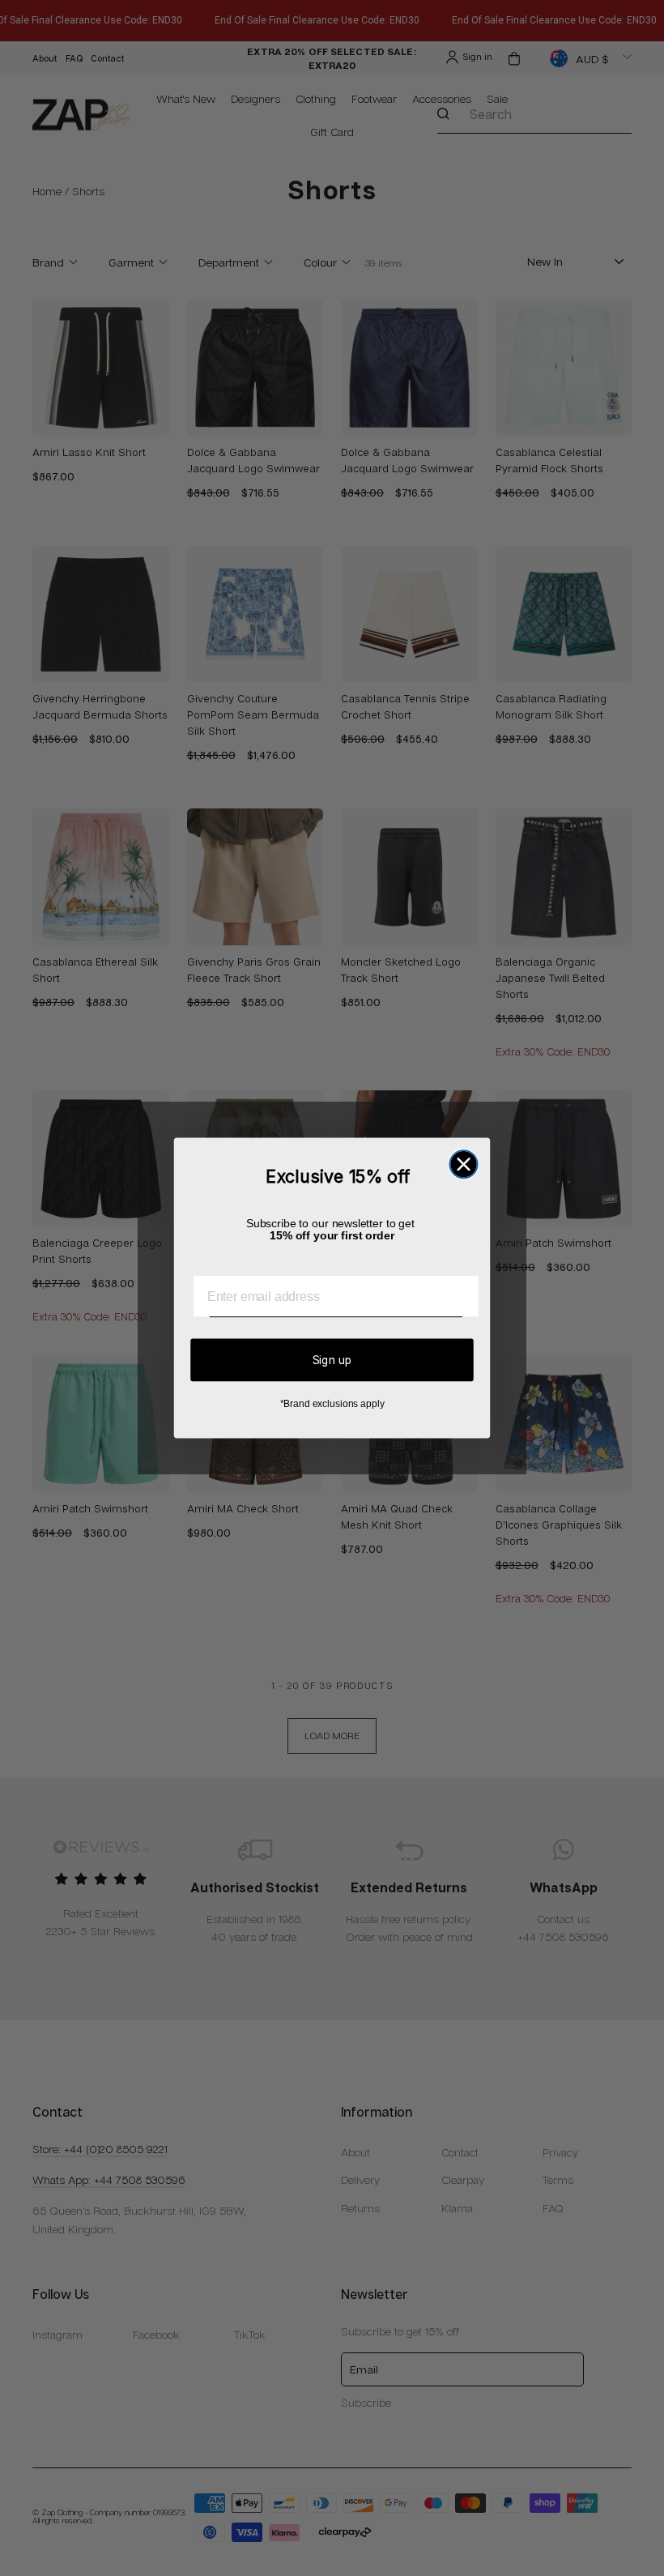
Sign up (332, 1360)
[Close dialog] (463, 1164)
